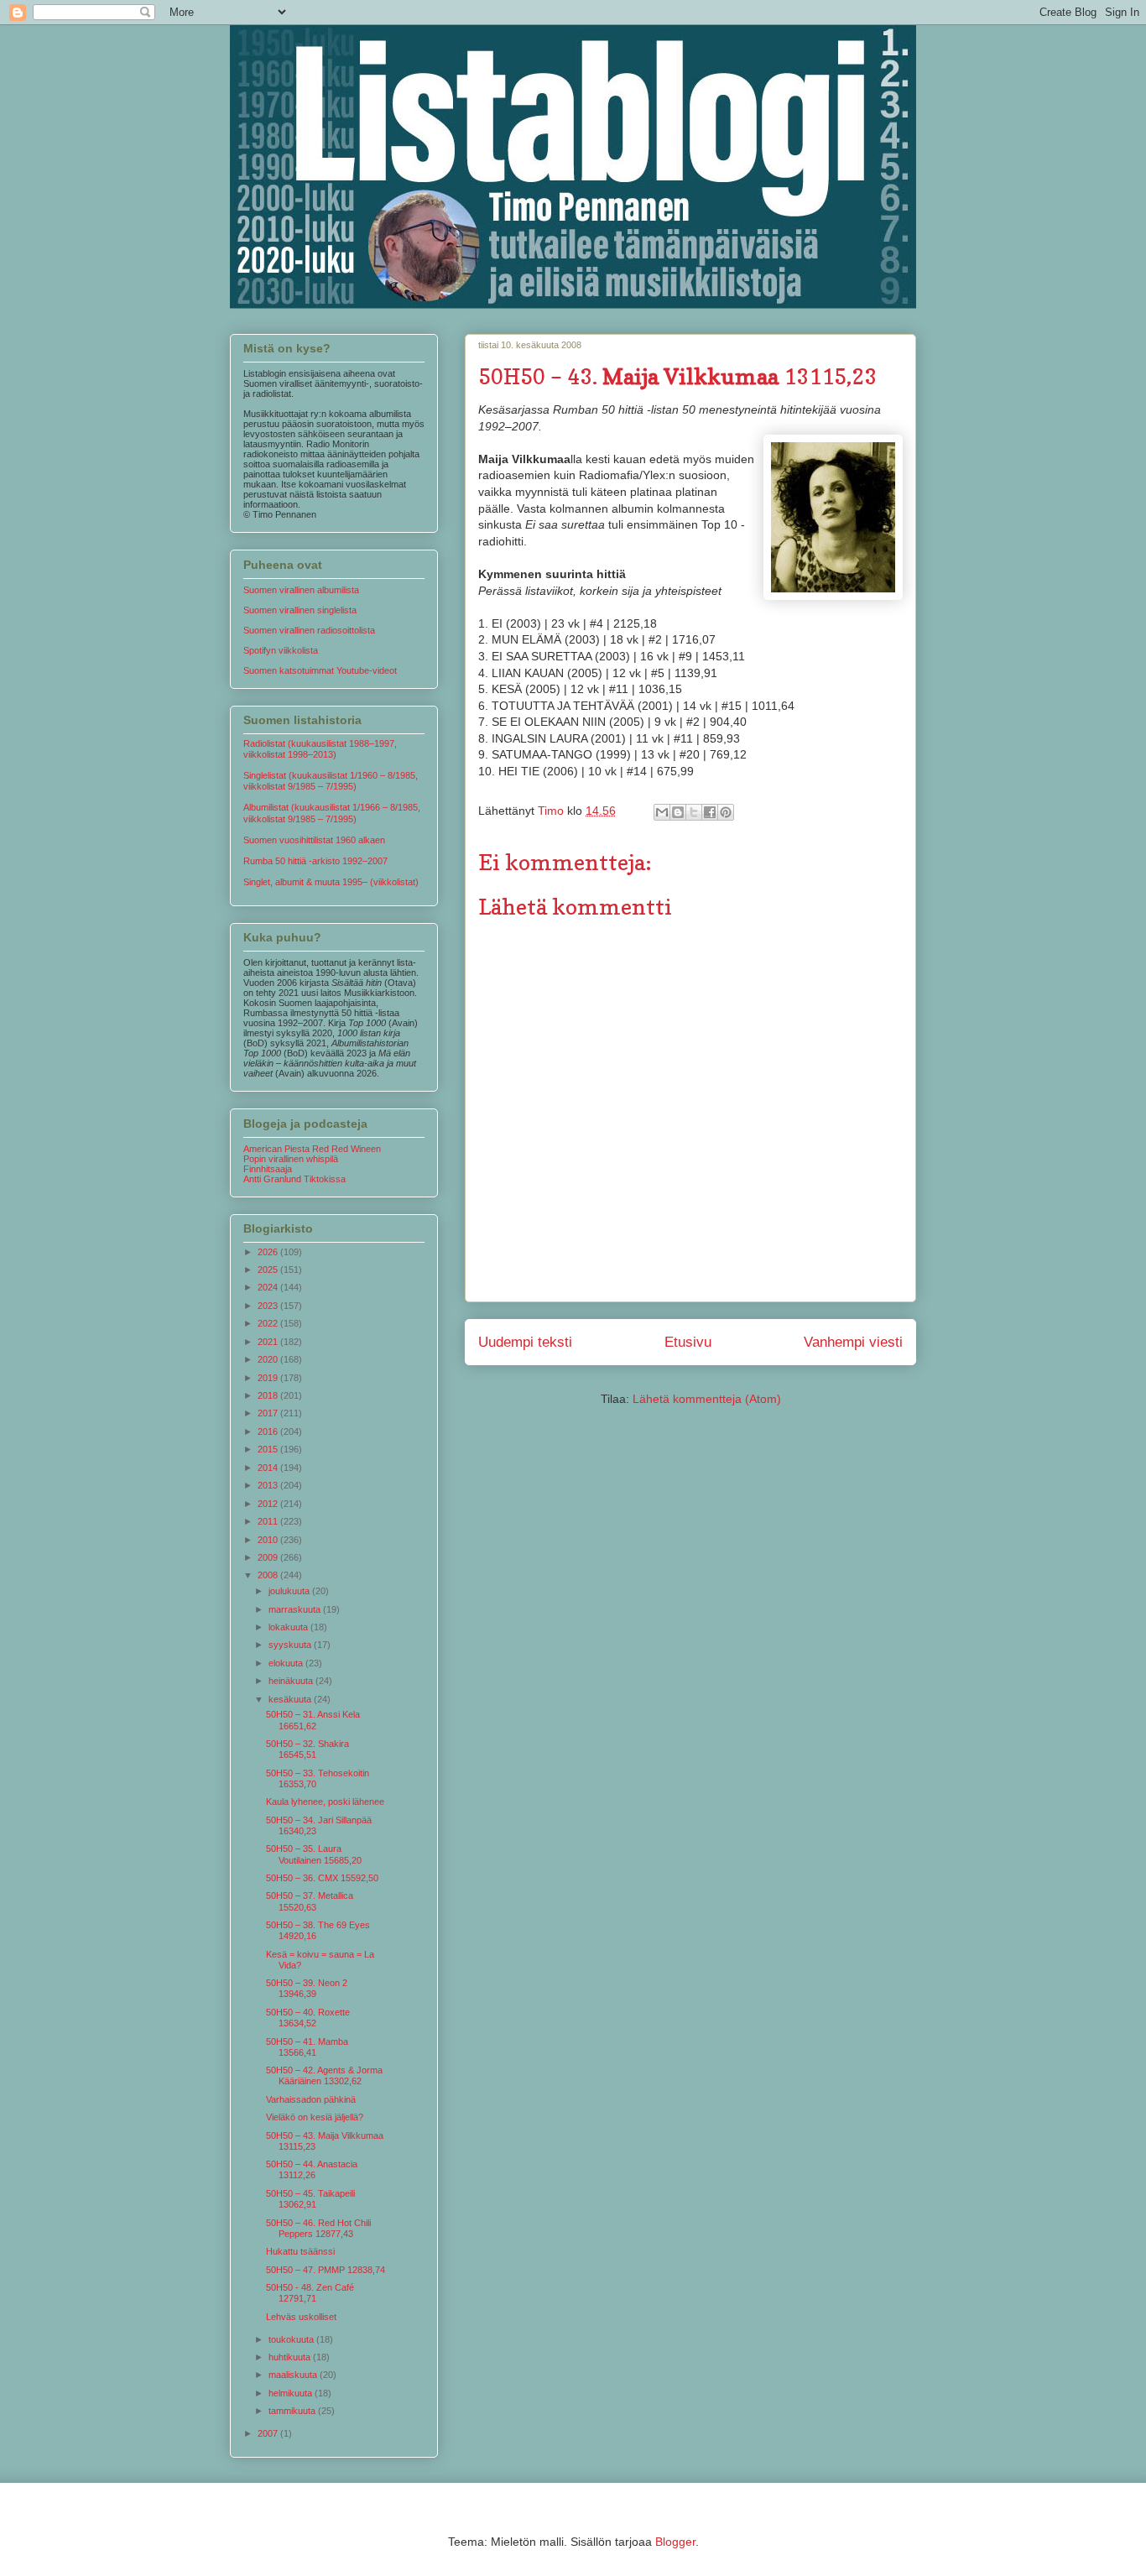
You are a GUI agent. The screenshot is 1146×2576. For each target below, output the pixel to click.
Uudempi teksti (525, 1342)
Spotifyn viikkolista (281, 650)
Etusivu (688, 1342)
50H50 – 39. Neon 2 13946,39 (307, 1988)
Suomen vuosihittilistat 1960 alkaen (314, 840)
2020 (269, 1359)
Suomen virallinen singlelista (300, 610)
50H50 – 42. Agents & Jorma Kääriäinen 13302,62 (324, 2075)
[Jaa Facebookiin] (710, 812)
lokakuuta (289, 1627)
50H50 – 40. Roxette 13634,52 (308, 2018)
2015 (269, 1449)
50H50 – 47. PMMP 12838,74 (326, 2270)
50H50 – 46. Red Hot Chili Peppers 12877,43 (318, 2228)
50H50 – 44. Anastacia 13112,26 (312, 2169)
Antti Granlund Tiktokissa (294, 1179)
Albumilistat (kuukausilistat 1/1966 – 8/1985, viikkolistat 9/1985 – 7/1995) (332, 813)
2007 (269, 2433)
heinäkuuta (292, 1681)
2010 (269, 1540)
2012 (269, 1504)
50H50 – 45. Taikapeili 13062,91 (310, 2199)
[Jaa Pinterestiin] (726, 812)
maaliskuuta (294, 2375)
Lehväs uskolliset (301, 2317)
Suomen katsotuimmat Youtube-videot (320, 670)
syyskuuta (291, 1645)
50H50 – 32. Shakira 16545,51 (307, 1749)
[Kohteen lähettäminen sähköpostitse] (662, 812)
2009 (269, 1557)
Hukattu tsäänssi (300, 2251)
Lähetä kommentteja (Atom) (707, 1399)
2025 (269, 1270)
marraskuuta (296, 1609)
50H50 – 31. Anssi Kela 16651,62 (313, 1720)
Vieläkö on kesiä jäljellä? (315, 2117)
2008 (269, 1575)
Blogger (675, 2542)
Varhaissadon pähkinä (311, 2099)
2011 (269, 1521)
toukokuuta (292, 2339)
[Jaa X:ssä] (694, 812)
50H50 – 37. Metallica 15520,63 (310, 1901)
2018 (269, 1395)
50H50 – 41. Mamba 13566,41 (307, 2047)
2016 (269, 1431)
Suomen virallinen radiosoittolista (309, 630)
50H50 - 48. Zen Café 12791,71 (310, 2293)
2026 (269, 1252)
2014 (269, 1468)
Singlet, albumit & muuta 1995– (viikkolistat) (331, 882)
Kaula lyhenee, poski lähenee (325, 1802)
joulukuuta (290, 1591)
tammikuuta (293, 2411)
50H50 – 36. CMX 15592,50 (322, 1878)
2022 (269, 1323)
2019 (269, 1378)
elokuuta (287, 1663)
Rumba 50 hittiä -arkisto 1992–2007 (315, 861)
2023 (269, 1306)
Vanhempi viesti (853, 1342)
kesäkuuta (291, 1699)
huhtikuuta (291, 2357)
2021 (269, 1342)
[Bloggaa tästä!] (678, 812)
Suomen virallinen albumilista (301, 590)
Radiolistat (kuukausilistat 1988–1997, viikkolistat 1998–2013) (320, 749)
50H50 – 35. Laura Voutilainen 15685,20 (314, 1854)
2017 (269, 1413)
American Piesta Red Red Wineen (312, 1149)
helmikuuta (292, 2393)
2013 (269, 1485)
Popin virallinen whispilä (291, 1159)
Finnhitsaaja (268, 1169)
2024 (269, 1287)
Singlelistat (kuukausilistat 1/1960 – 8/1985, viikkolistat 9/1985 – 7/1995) (331, 781)
